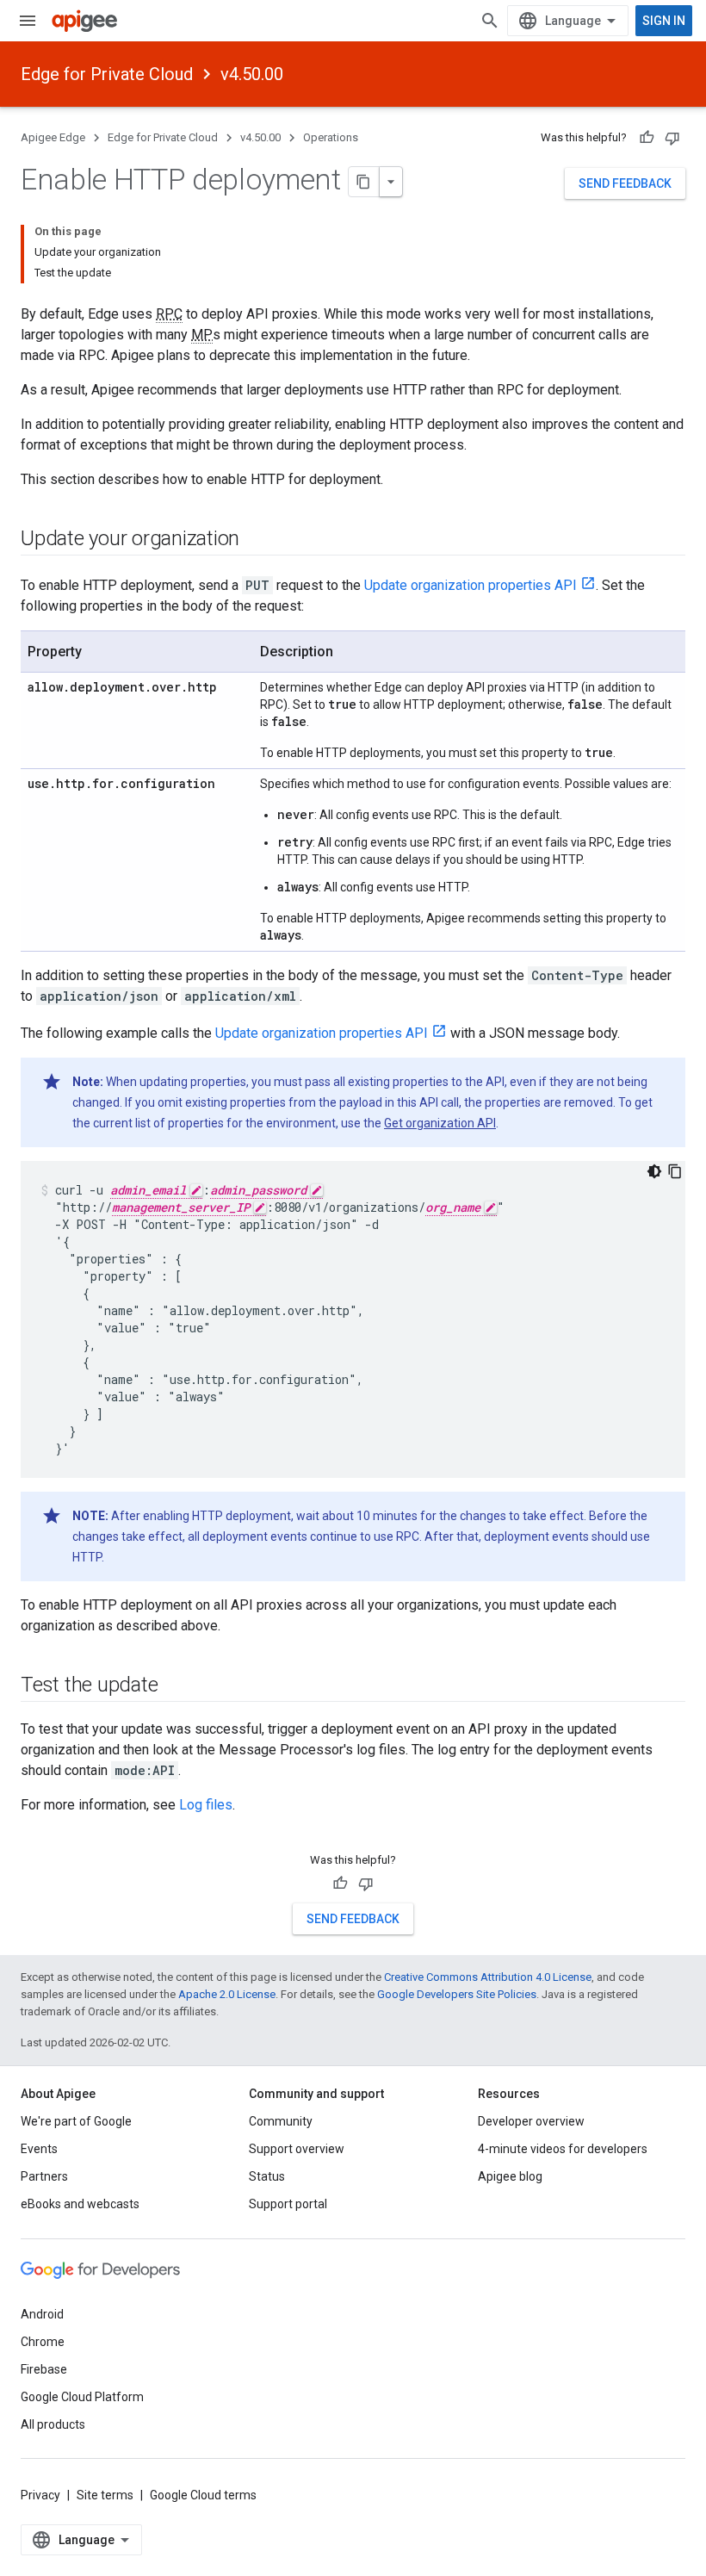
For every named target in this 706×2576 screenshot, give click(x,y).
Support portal (288, 2204)
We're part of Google (76, 2121)
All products (53, 2424)
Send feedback (625, 183)
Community (281, 2121)
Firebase (44, 2369)
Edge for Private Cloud (107, 74)
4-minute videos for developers (563, 2149)
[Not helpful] (672, 138)
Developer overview (531, 2121)
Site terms (105, 2495)
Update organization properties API (471, 585)
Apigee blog (510, 2176)
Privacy (40, 2495)
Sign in (664, 21)
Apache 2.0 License (227, 1994)
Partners (44, 2176)
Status (267, 2176)
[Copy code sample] (675, 1171)
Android (42, 2314)
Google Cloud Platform (82, 2397)
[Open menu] (28, 21)
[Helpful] (647, 138)
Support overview (297, 2149)
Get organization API (440, 1123)
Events (39, 2149)
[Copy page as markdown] (364, 182)
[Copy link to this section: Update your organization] (257, 540)
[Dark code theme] (654, 1171)
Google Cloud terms (203, 2495)
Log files (206, 1805)
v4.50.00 (252, 74)
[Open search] (490, 21)
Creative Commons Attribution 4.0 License (488, 1977)
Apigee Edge (53, 137)
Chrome (43, 2342)
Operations (331, 137)
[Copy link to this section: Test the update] (175, 1686)
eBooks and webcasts (80, 2204)
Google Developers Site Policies (457, 1994)
